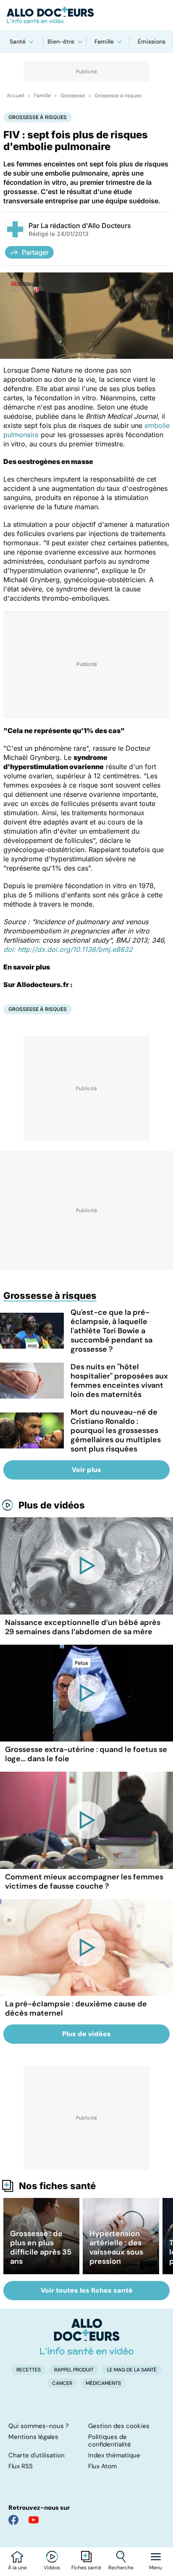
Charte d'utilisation (37, 2455)
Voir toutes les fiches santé (87, 2290)
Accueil (16, 96)
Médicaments (103, 2383)
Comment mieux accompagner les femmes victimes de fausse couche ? (84, 1881)
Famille (104, 41)
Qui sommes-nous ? (39, 2426)
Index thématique (114, 2455)
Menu (156, 2568)
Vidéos (52, 2568)
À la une (17, 2568)
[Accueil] (87, 2337)
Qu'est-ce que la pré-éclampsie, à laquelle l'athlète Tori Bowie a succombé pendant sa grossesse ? (111, 1331)
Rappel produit (74, 2370)
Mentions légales (33, 2437)
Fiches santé (86, 2568)
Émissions (152, 41)
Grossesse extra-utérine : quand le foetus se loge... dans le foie (86, 1754)
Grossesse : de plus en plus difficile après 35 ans (41, 2247)
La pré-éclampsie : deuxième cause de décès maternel (76, 2008)
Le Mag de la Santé (132, 2370)
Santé (18, 41)
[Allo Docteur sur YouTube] (34, 2520)
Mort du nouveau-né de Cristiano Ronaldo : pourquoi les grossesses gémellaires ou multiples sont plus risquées (116, 1431)
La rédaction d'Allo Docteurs (86, 225)
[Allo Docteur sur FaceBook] (13, 2520)
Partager (35, 252)
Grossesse (73, 96)
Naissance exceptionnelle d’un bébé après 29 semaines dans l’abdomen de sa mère (83, 1627)
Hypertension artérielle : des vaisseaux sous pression (116, 2247)
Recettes (29, 2370)
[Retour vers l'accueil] (86, 15)
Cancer (62, 2383)
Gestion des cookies (119, 2426)
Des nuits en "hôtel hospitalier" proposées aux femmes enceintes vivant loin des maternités (119, 1381)
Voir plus (86, 1470)
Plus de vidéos (52, 1505)
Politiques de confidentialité (110, 2441)
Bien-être (61, 41)
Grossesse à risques (118, 96)
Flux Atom (102, 2466)
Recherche (121, 2568)
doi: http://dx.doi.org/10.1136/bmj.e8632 (68, 949)
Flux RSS (21, 2466)
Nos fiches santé (57, 2186)
